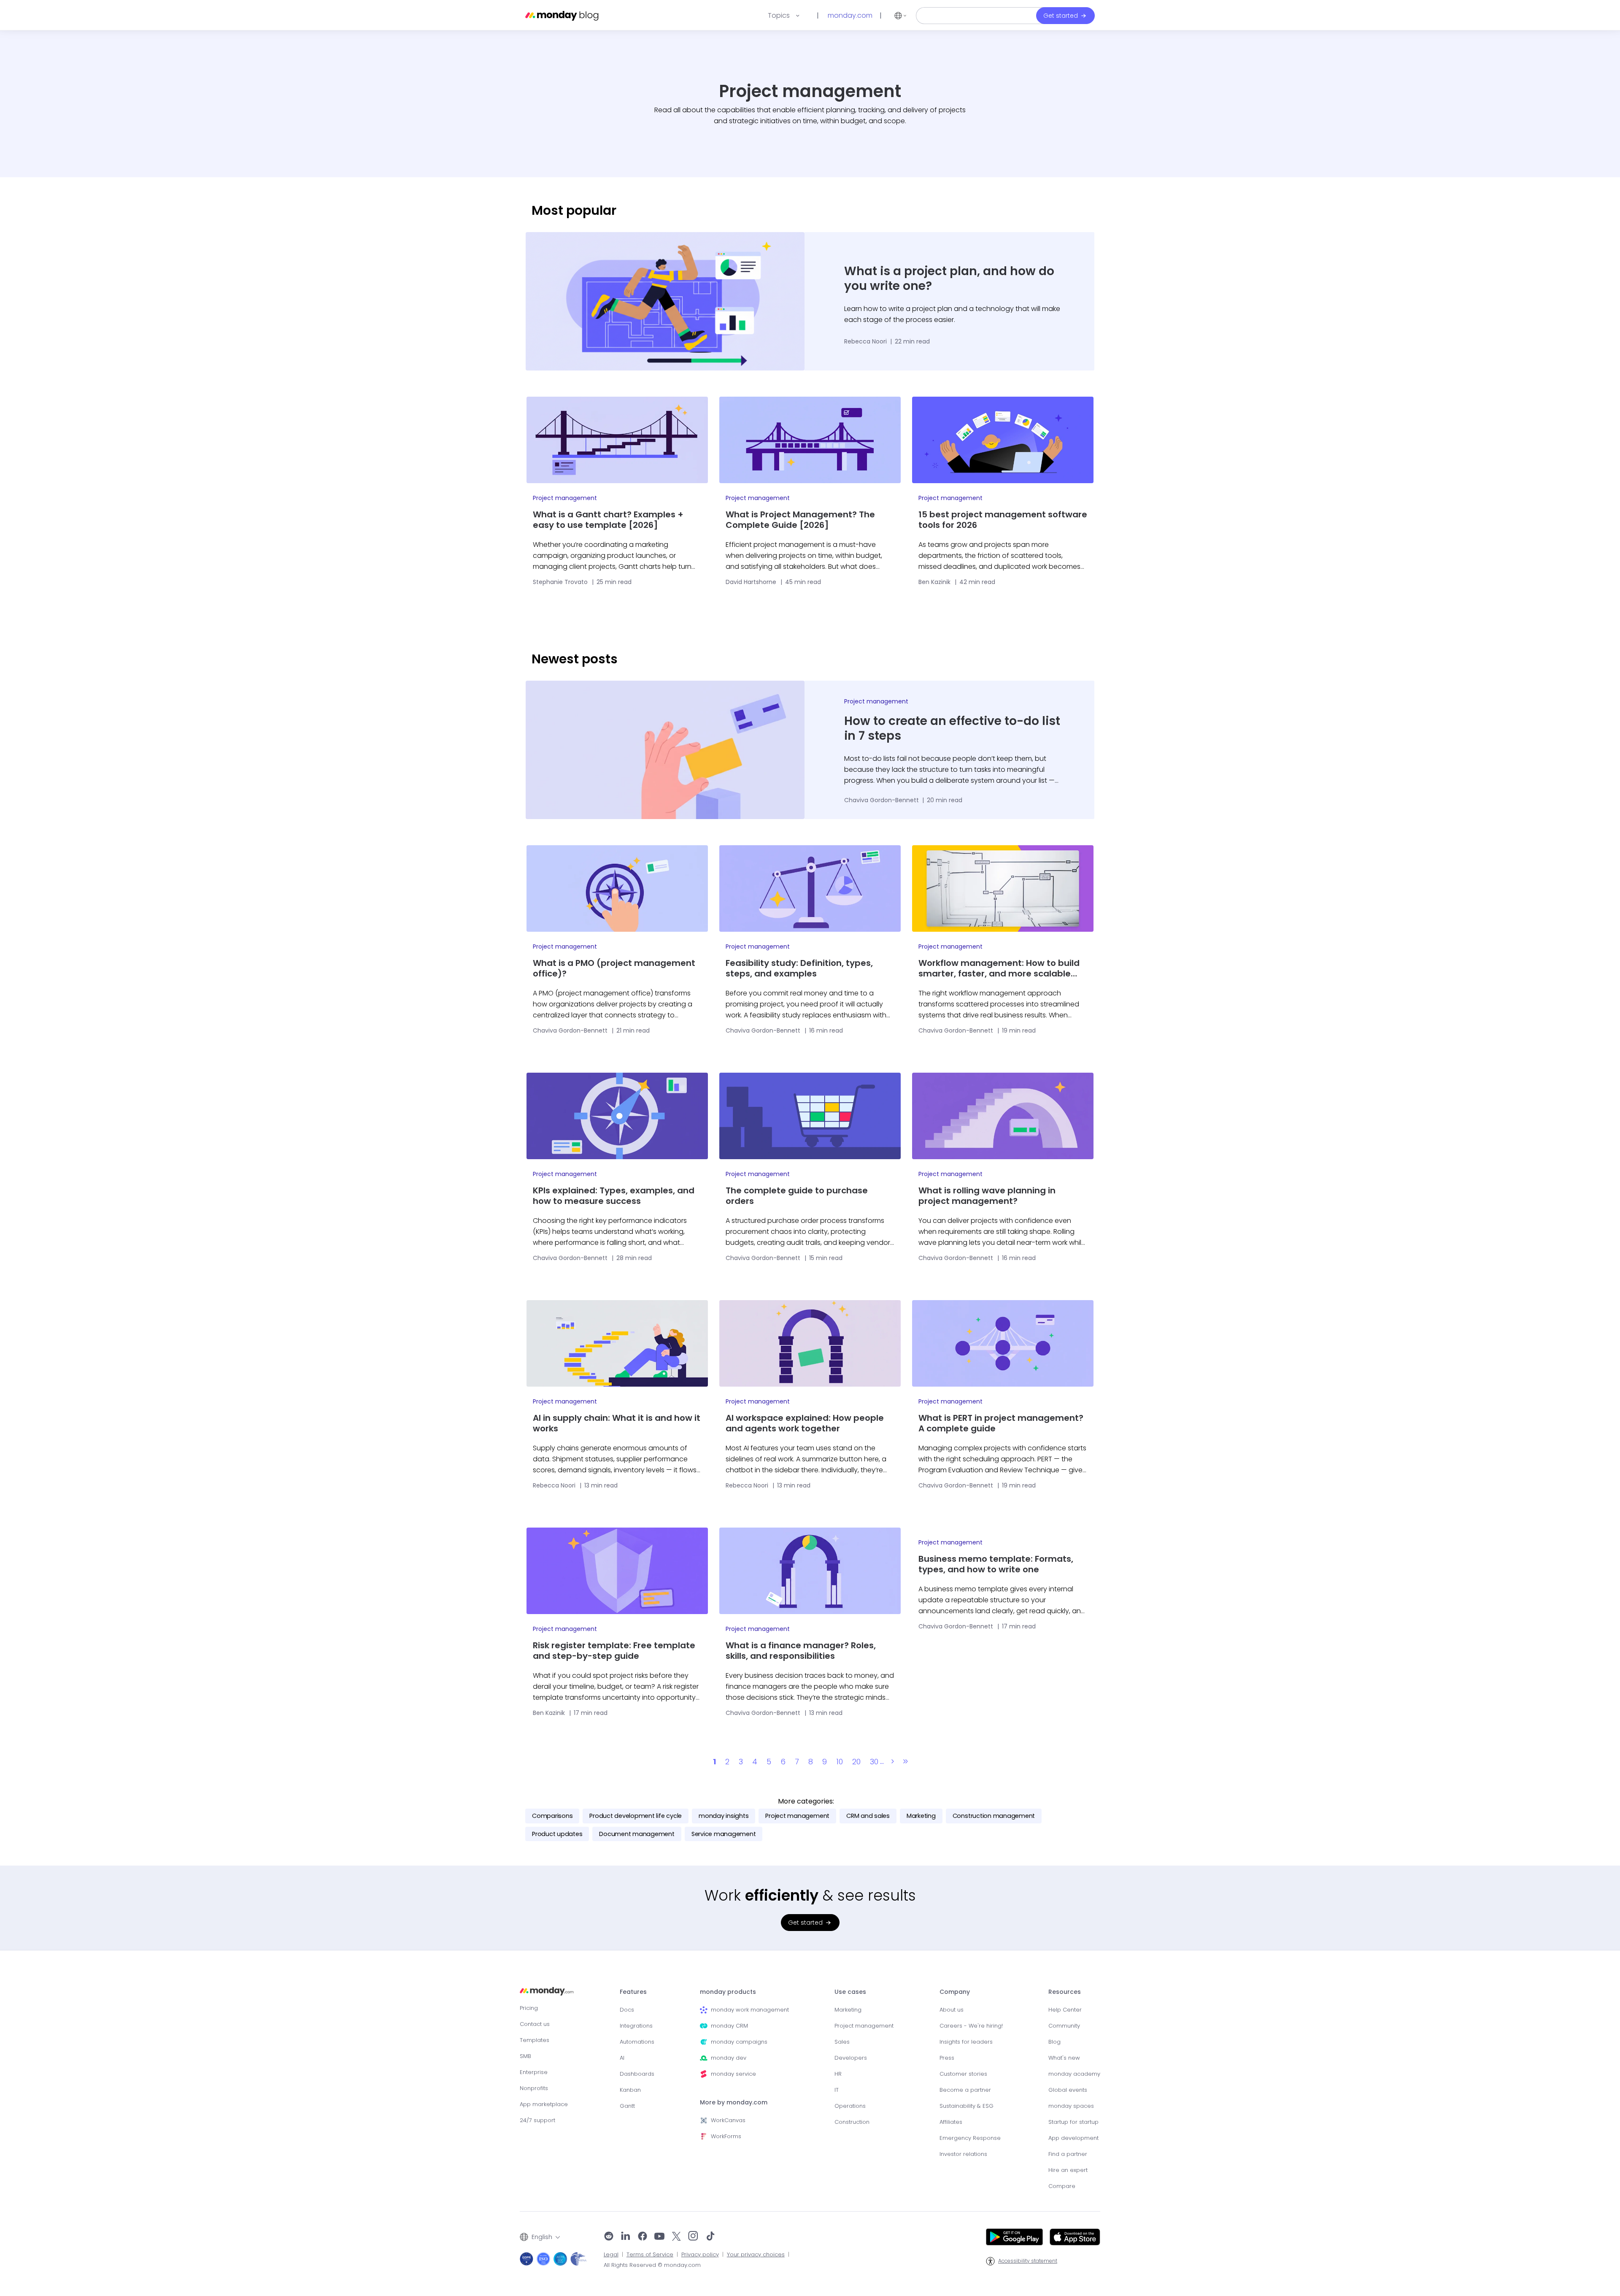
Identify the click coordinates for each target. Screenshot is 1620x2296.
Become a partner (965, 2090)
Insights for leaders (966, 2042)
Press (947, 2058)
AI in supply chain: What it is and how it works (617, 1423)
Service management (724, 1834)
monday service (733, 2074)
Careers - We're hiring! (971, 2026)
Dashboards (637, 2074)
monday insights (724, 1816)
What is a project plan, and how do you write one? (949, 279)
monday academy (1074, 2074)
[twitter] (676, 2237)
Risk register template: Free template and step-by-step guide (614, 1651)
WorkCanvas (728, 2120)
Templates (535, 2040)
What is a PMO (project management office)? (614, 968)
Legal (611, 2255)
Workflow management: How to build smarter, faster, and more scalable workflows (999, 968)
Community (1064, 2026)
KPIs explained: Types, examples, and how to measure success (614, 1196)
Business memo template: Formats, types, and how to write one (996, 1564)
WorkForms (726, 2136)
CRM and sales (868, 1816)
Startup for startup (1073, 2122)
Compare (1062, 2186)
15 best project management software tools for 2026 (1003, 520)
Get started (1061, 16)
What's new (1064, 2058)
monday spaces (1071, 2106)
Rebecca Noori (866, 341)
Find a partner (1068, 2154)
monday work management (750, 2010)
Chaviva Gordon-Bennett (882, 800)
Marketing (921, 1816)
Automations (637, 2042)
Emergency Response (970, 2138)
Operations (850, 2106)
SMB (525, 2056)
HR (838, 2074)
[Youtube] (659, 2237)
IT (837, 2090)
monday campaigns (739, 2042)
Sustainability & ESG (967, 2106)
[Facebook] (643, 2237)
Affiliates (951, 2122)
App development (1073, 2138)
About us (952, 2010)
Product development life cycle (636, 1816)
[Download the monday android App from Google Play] (1014, 2237)
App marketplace (544, 2104)
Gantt (627, 2106)
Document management (637, 1834)
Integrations (636, 2026)
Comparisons (552, 1816)
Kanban (630, 2090)
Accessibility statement (1028, 2261)
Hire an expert (1068, 2170)
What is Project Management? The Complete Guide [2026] (800, 520)
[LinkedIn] (626, 2237)
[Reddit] (609, 2237)
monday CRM (729, 2026)
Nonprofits (534, 2088)
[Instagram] (693, 2237)
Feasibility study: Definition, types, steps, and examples (799, 968)
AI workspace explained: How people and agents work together (805, 1423)
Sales (842, 2042)
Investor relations (963, 2154)
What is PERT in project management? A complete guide (1001, 1423)
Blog (1054, 2042)
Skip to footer (20, 4)
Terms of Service (650, 2255)
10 (840, 1762)
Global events (1068, 2090)
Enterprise (534, 2072)
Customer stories (963, 2074)
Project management (565, 498)
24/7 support (537, 2120)
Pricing (529, 2008)
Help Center (1065, 2010)
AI (622, 2058)
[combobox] (540, 2237)
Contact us (535, 2024)
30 (874, 1762)
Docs (627, 2010)
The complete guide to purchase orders (797, 1196)
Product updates (557, 1834)
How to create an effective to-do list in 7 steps (952, 728)
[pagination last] (906, 1762)
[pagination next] (893, 1762)
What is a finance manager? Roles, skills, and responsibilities (801, 1651)
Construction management (994, 1816)
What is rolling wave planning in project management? (987, 1196)
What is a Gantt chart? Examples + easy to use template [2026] (608, 520)
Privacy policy (700, 2255)
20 (856, 1762)
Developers (851, 2058)
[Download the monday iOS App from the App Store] (1075, 2237)
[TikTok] (710, 2237)
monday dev (729, 2058)
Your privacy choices (756, 2255)
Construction (852, 2122)
